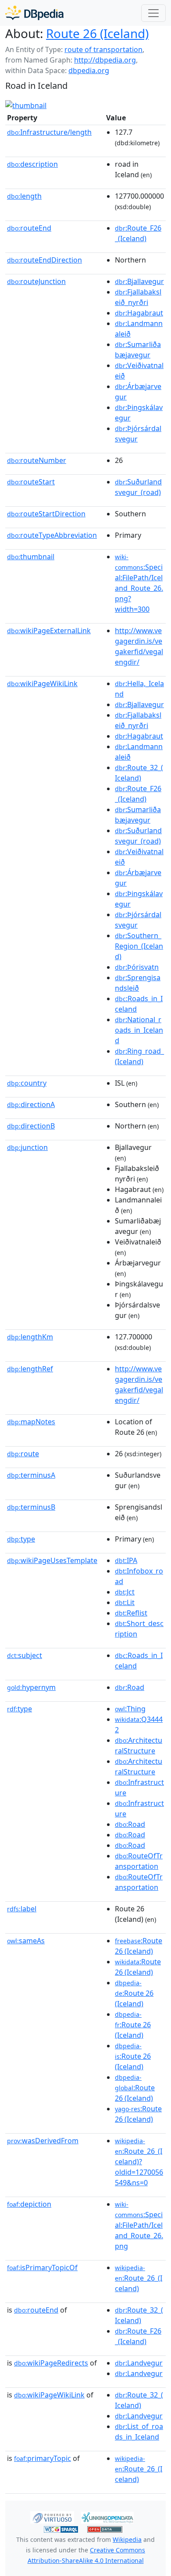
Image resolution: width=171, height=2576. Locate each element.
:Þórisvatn (137, 967)
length (24, 196)
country (27, 1083)
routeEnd (29, 228)
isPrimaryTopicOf (42, 2268)
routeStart (31, 482)
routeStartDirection (46, 514)
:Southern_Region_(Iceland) (139, 946)
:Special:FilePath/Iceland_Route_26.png (139, 2226)
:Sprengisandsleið (138, 983)
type (21, 1539)
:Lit (125, 1602)
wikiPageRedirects (51, 2363)
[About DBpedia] (34, 13)
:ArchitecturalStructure (139, 1745)
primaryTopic (43, 2458)
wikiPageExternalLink (49, 631)
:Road (130, 1687)
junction (27, 1147)
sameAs (26, 1941)
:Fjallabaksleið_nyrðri (138, 297)
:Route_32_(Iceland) (139, 773)
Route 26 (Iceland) (97, 33)
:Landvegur (139, 2363)
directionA (31, 1104)
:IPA (126, 1560)
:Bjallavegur (139, 281)
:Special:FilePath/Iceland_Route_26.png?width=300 (139, 583)
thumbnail (31, 557)
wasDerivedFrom (43, 2141)
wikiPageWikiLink (42, 683)
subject (25, 1655)
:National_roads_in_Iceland (139, 1030)
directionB (31, 1126)
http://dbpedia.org (105, 60)
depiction (29, 2204)
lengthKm (30, 1337)
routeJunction (36, 281)
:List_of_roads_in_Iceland (139, 2432)
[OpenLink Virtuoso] (52, 2516)
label (22, 1909)
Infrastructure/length (49, 132)
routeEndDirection (45, 260)
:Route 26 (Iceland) (139, 1946)
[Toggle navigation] (153, 13)
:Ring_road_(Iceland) (139, 1056)
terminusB (31, 1507)
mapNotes (31, 1422)
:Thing (130, 1709)
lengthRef (30, 1369)
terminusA (31, 1475)
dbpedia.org (89, 70)
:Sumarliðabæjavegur (138, 350)
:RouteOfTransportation (139, 1861)
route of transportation (103, 49)
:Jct (125, 1592)
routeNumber (37, 460)
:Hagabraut (139, 313)
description (32, 164)
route (23, 1454)
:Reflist (131, 1613)
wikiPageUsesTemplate (52, 1560)
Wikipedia (127, 2539)
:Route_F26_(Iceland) (138, 233)
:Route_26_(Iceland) (139, 2278)
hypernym (31, 1687)
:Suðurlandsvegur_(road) (138, 487)
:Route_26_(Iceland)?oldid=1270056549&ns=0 (139, 2162)
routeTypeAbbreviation (52, 535)
